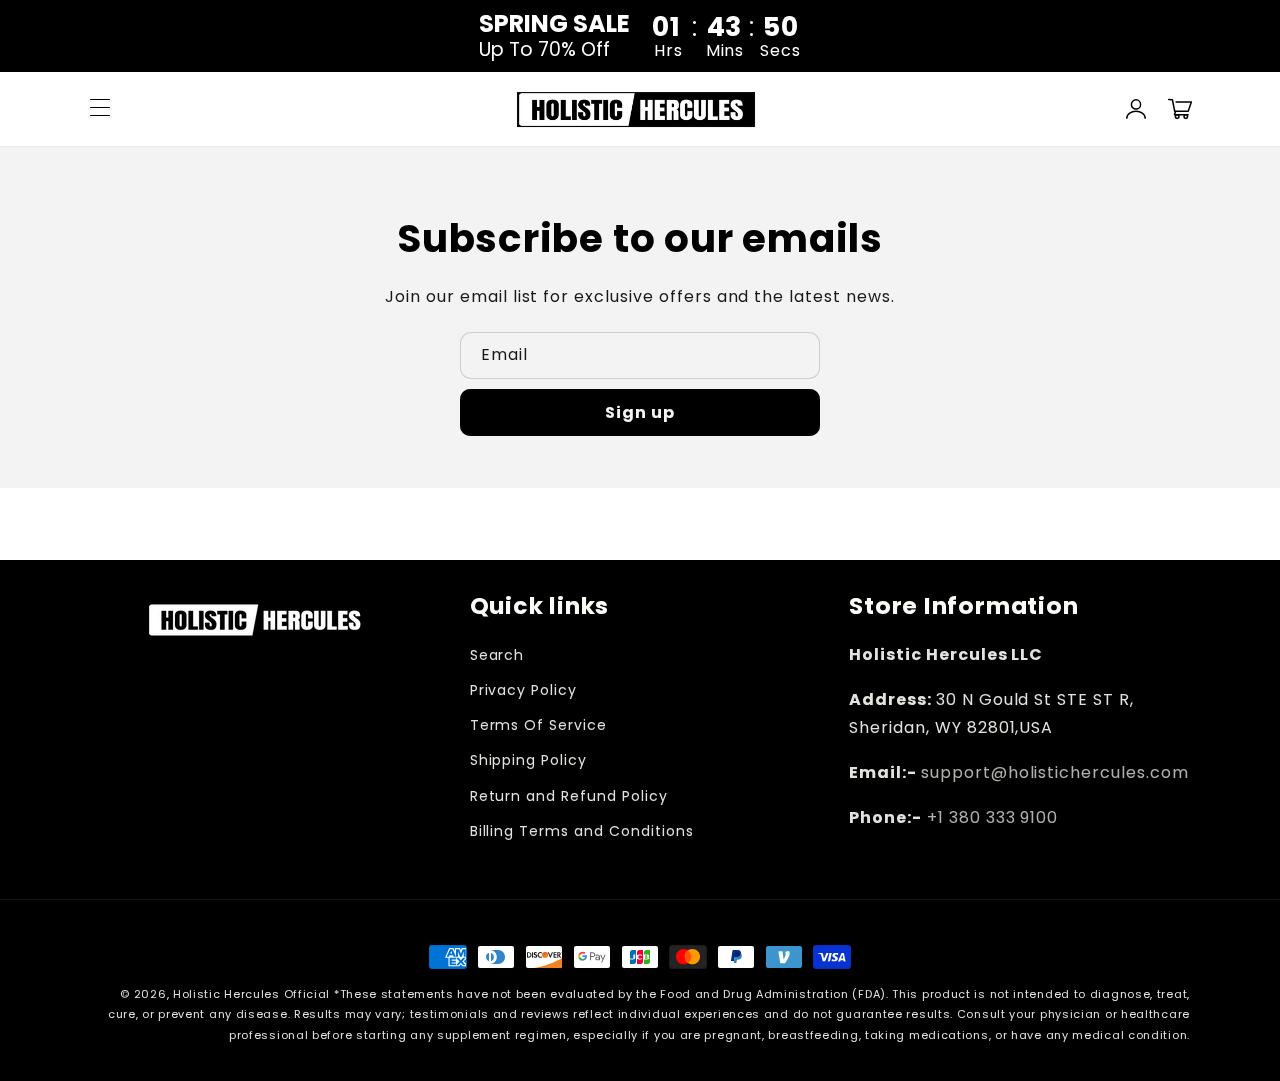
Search (497, 655)
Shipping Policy (528, 760)
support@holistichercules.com (1055, 772)
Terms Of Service (538, 725)
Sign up (640, 412)
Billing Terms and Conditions (582, 831)
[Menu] (100, 109)
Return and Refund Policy (569, 796)
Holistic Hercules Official (251, 994)
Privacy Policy (523, 690)
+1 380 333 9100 (992, 817)
